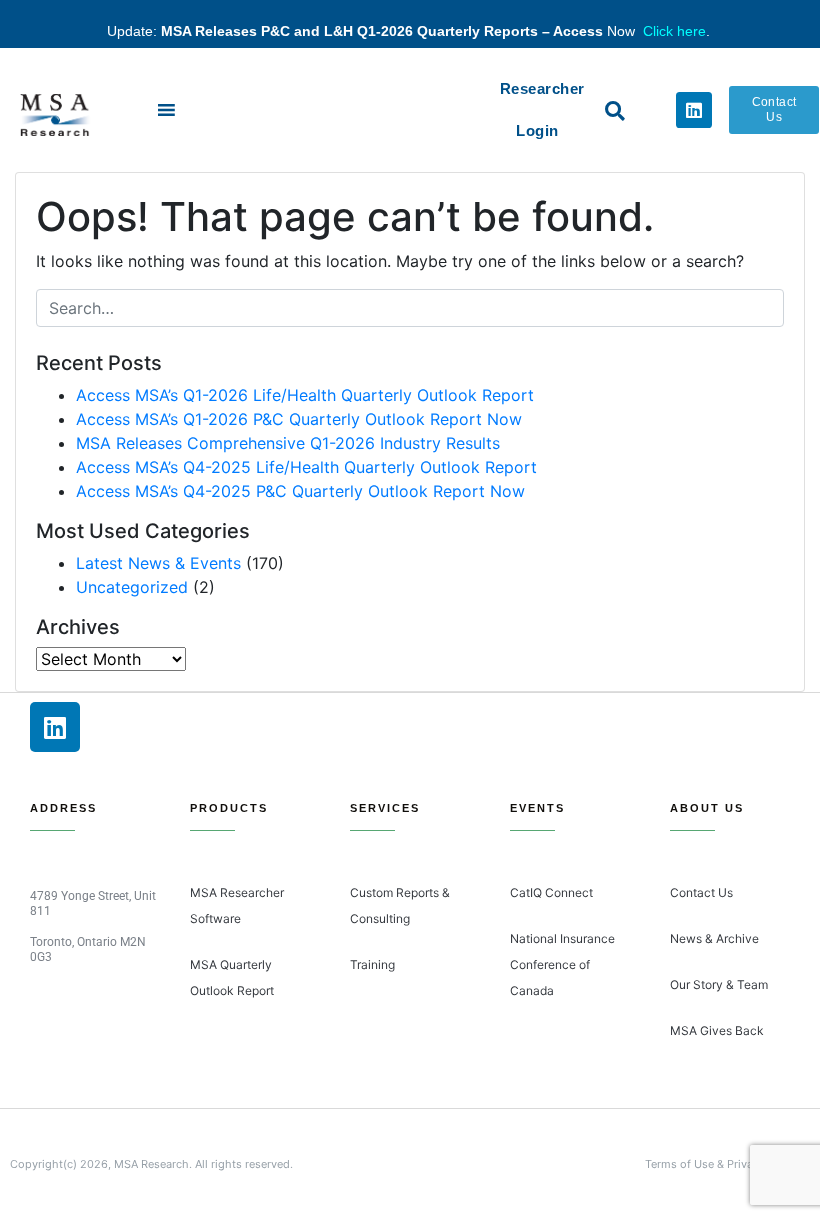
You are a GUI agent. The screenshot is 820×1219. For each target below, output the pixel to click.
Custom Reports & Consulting (400, 905)
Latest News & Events (158, 563)
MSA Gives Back (717, 1030)
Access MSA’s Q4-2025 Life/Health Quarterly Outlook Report (306, 467)
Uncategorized (132, 587)
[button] (615, 111)
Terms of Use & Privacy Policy (722, 1164)
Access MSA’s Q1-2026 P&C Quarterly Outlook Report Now (299, 419)
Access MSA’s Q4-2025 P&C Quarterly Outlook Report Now (300, 491)
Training (372, 964)
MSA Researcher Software (237, 905)
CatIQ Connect (551, 892)
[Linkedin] (694, 110)
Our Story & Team (719, 984)
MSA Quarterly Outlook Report (232, 977)
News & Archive (714, 938)
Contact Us (701, 892)
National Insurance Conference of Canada (562, 964)
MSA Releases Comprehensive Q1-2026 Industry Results (288, 443)
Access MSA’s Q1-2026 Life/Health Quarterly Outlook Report (305, 395)
